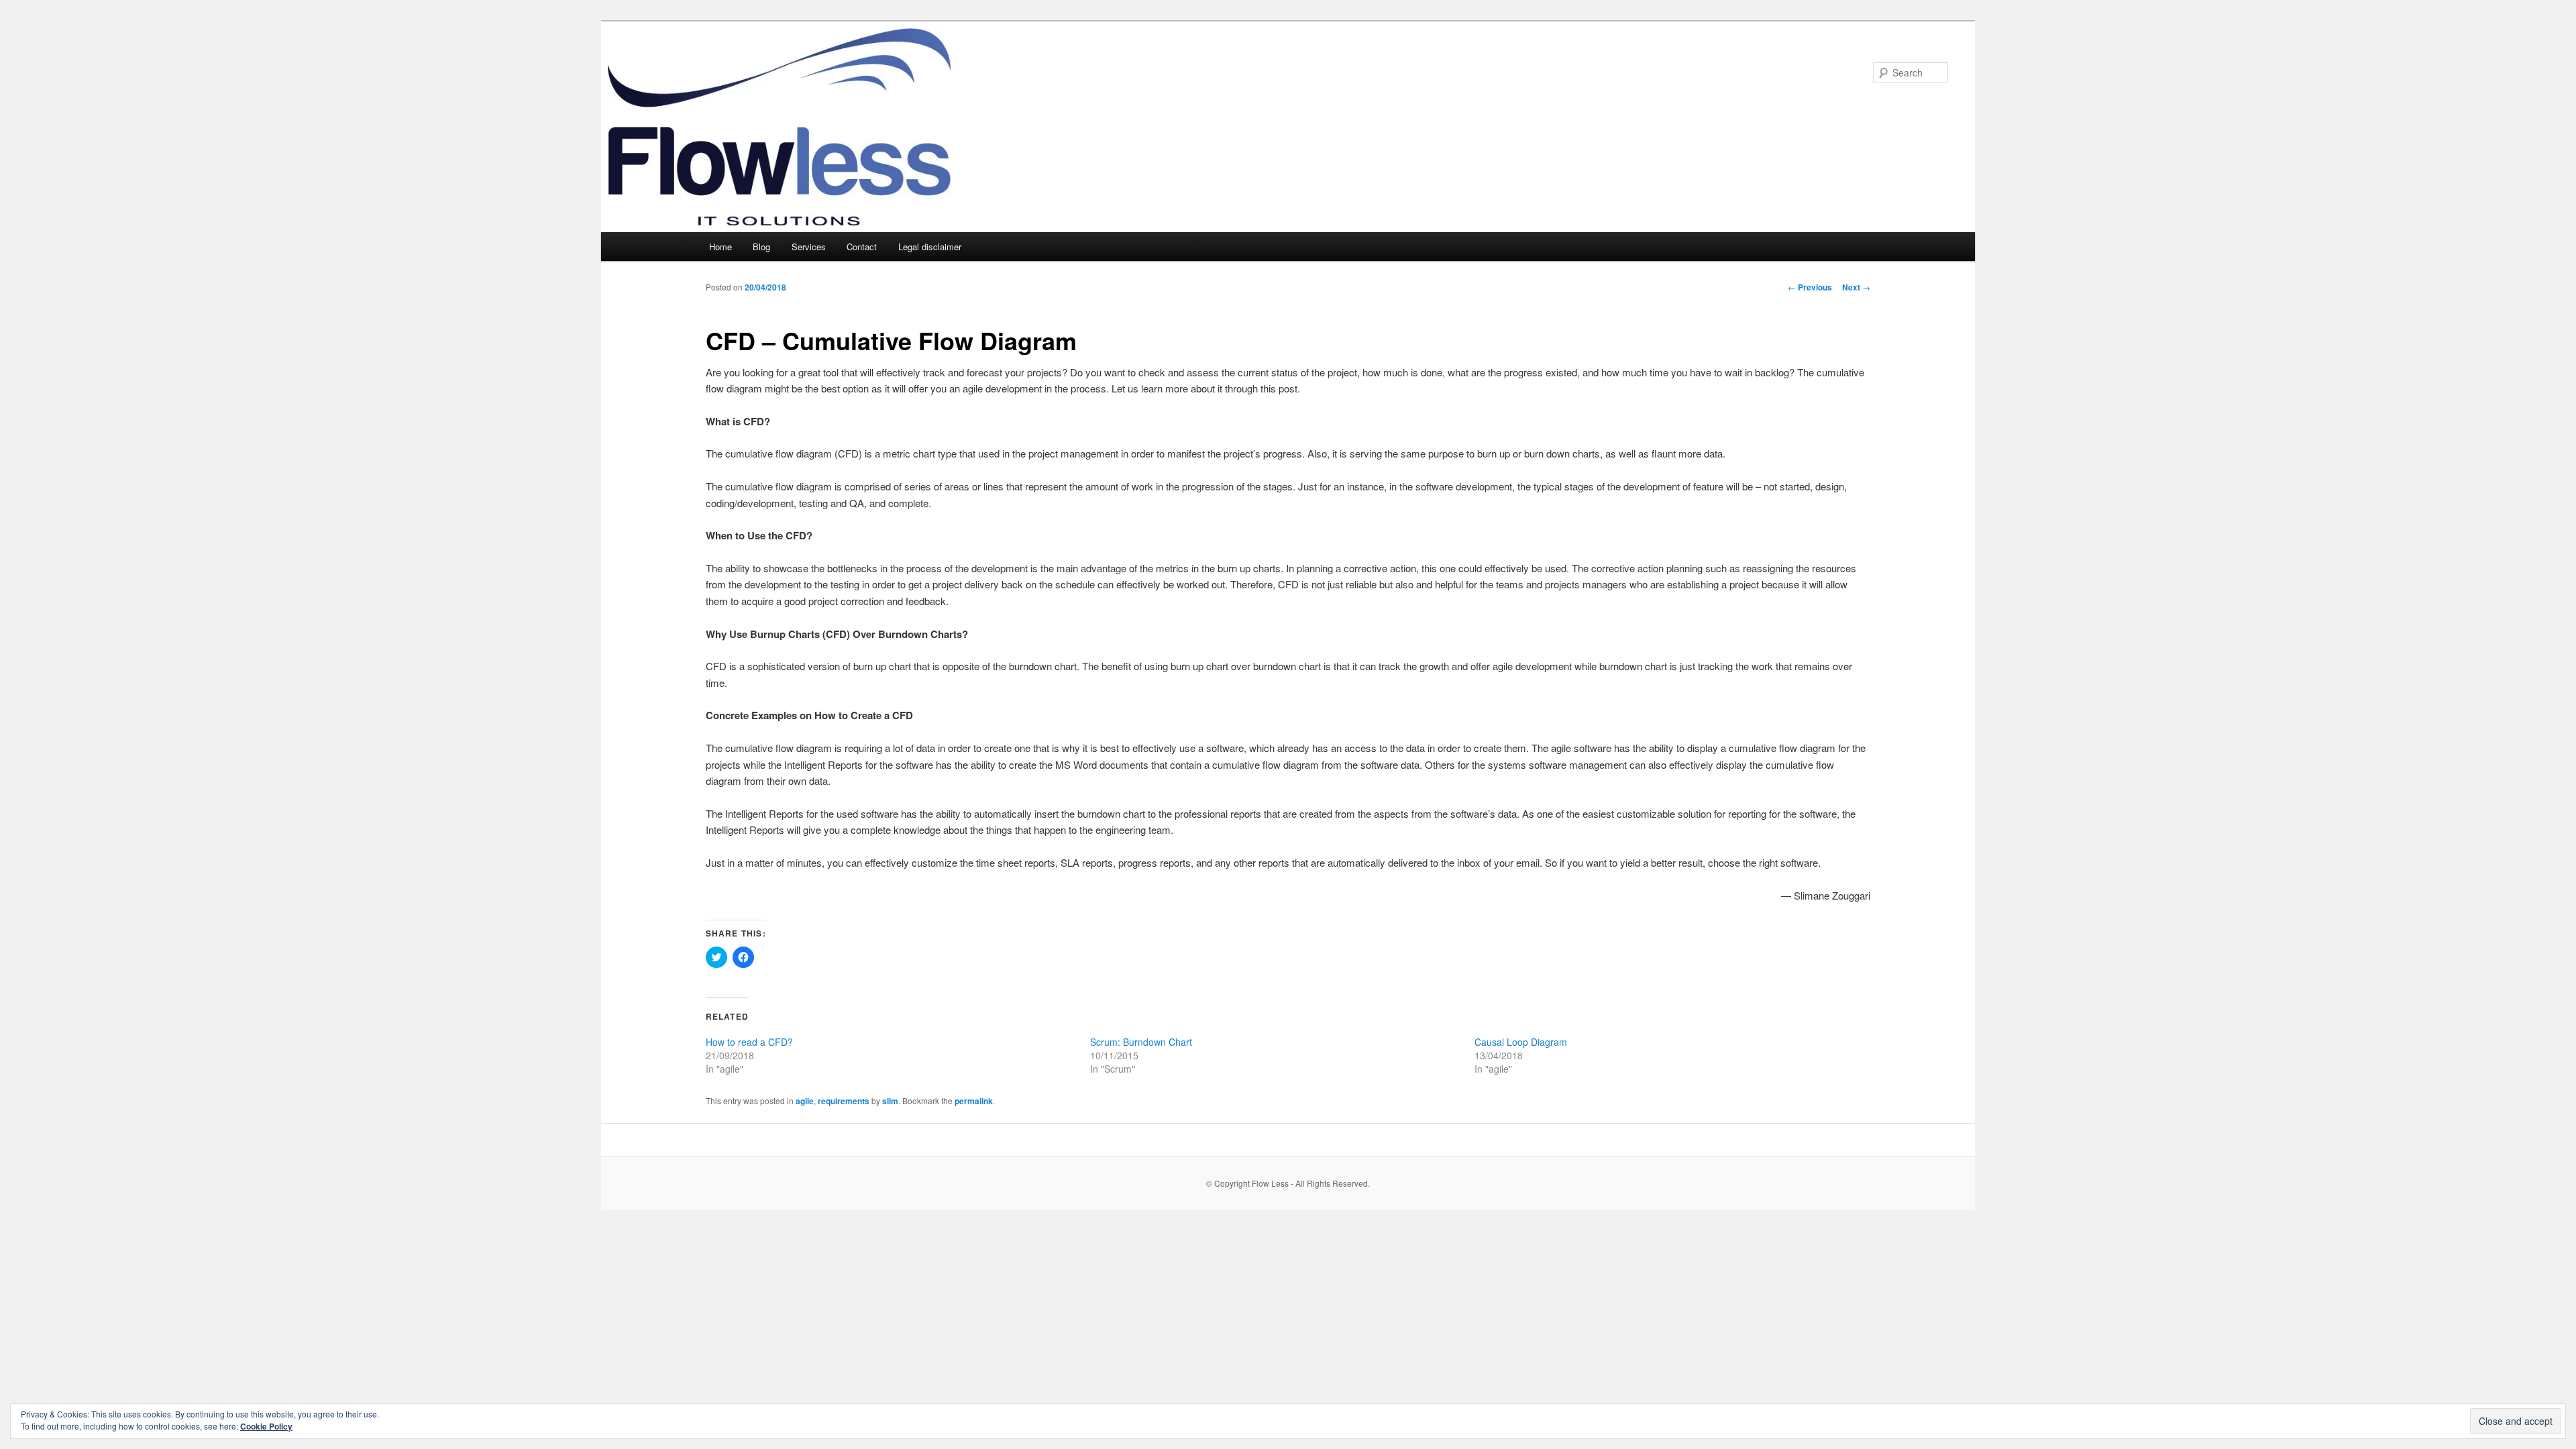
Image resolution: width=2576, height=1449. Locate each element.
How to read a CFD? (749, 1042)
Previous (1810, 287)
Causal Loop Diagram (1521, 1042)
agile (805, 1101)
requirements (844, 1101)
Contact (862, 247)
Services (809, 247)
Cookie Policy (266, 1426)
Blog (761, 247)
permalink (974, 1101)
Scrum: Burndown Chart (1141, 1042)
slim (890, 1101)
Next (1856, 287)
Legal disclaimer (930, 247)
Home (720, 247)
